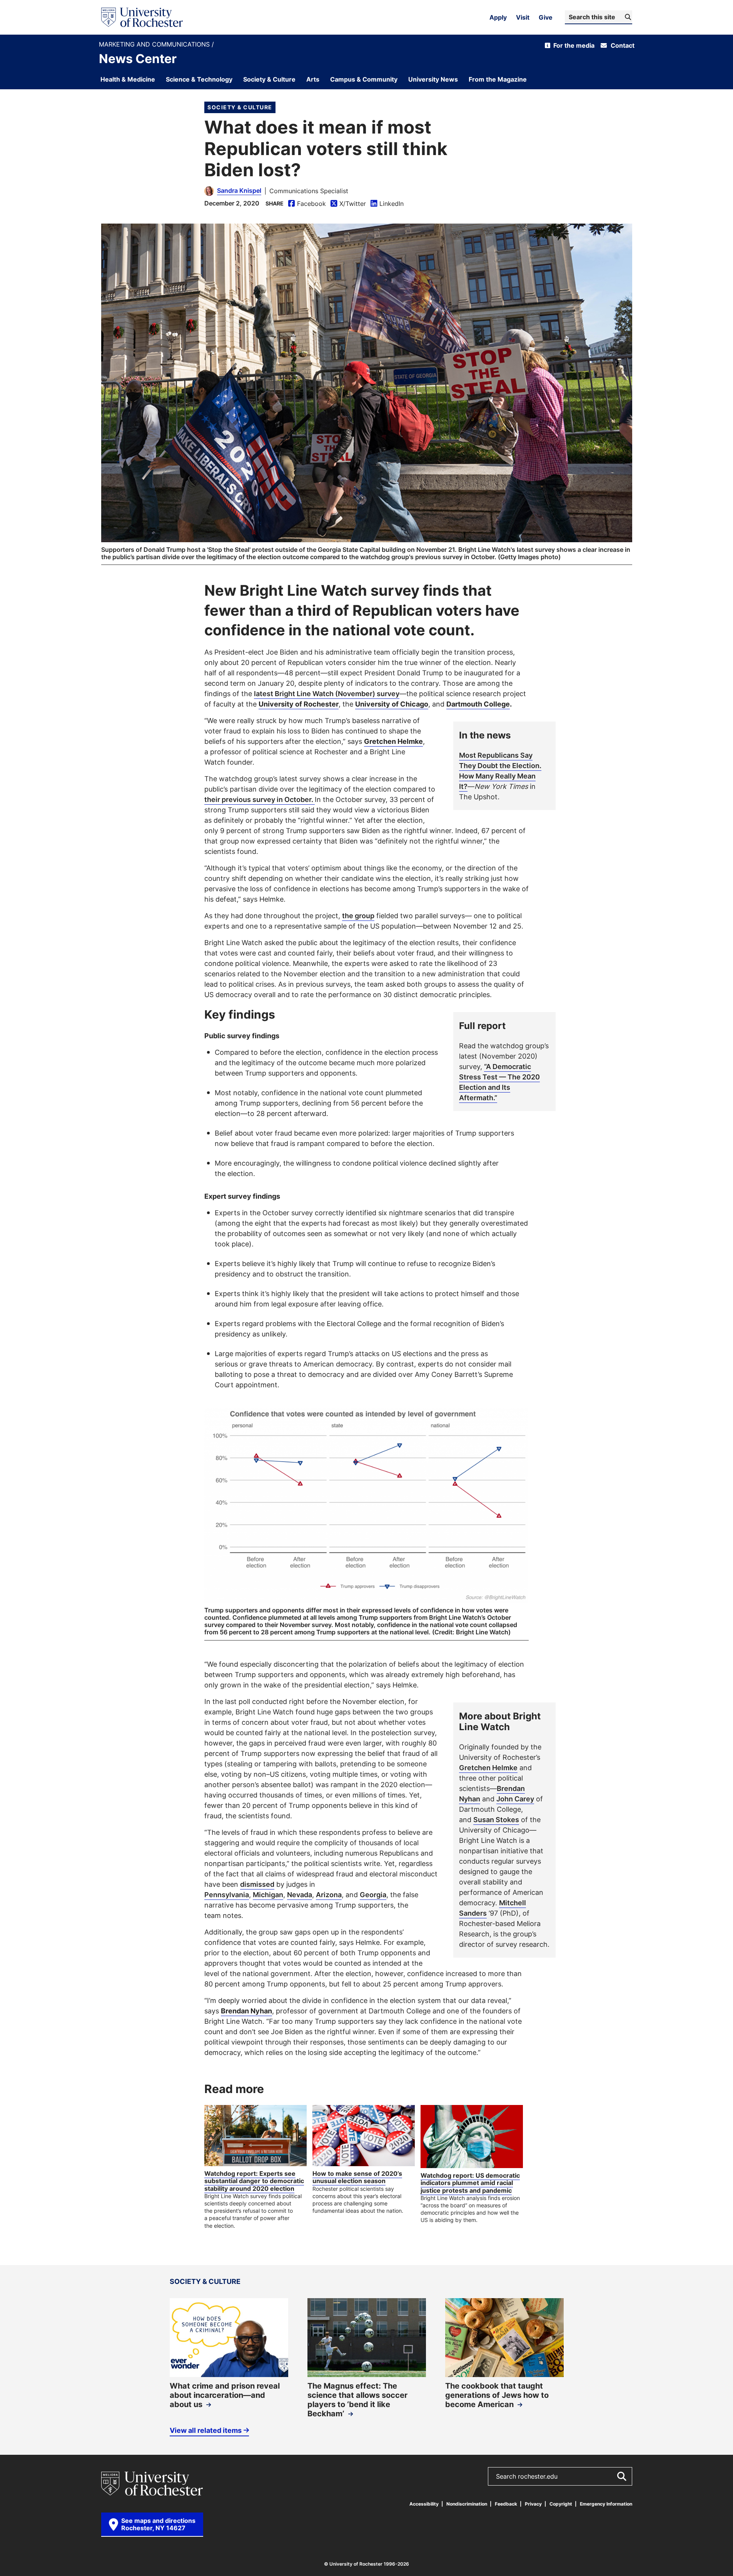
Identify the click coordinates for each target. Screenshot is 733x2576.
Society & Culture (240, 107)
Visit (523, 17)
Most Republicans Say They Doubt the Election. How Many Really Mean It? (500, 771)
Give (546, 17)
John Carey (515, 1799)
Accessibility (424, 2504)
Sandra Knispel (239, 190)
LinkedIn (387, 204)
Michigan (268, 1894)
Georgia (373, 1894)
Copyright (561, 2504)
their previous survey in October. (260, 799)
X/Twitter (348, 204)
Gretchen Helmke (488, 1767)
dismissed (257, 1884)
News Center (138, 58)
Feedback (506, 2504)
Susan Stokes (496, 1819)
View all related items (206, 2430)
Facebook (307, 204)
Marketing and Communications (155, 44)
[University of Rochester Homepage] (142, 17)
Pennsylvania (227, 1894)
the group (358, 915)
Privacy (533, 2504)
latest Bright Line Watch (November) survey (327, 693)
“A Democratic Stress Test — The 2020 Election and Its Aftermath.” (499, 1082)
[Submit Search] (621, 2476)
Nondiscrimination (467, 2504)
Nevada (300, 1894)
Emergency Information (606, 2504)
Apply (498, 17)
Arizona (329, 1894)
